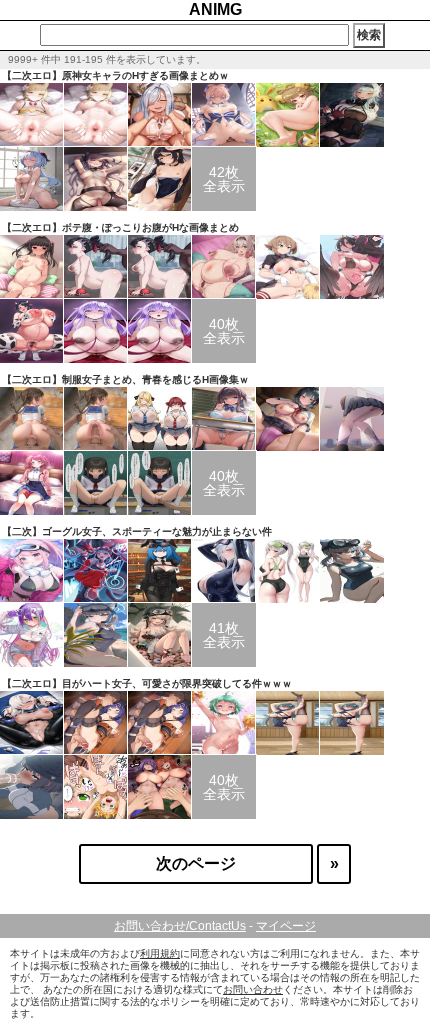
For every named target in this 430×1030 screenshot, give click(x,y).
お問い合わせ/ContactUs (180, 926)
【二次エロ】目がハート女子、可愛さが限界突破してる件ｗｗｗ (147, 683)
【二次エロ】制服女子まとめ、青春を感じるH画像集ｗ (125, 379)
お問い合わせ (253, 989)
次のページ (196, 863)
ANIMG (215, 9)
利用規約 (160, 953)
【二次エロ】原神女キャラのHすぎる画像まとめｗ (115, 75)
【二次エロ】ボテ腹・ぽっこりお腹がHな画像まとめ (120, 227)
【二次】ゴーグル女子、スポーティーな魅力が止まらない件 (137, 531)
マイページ (286, 926)
